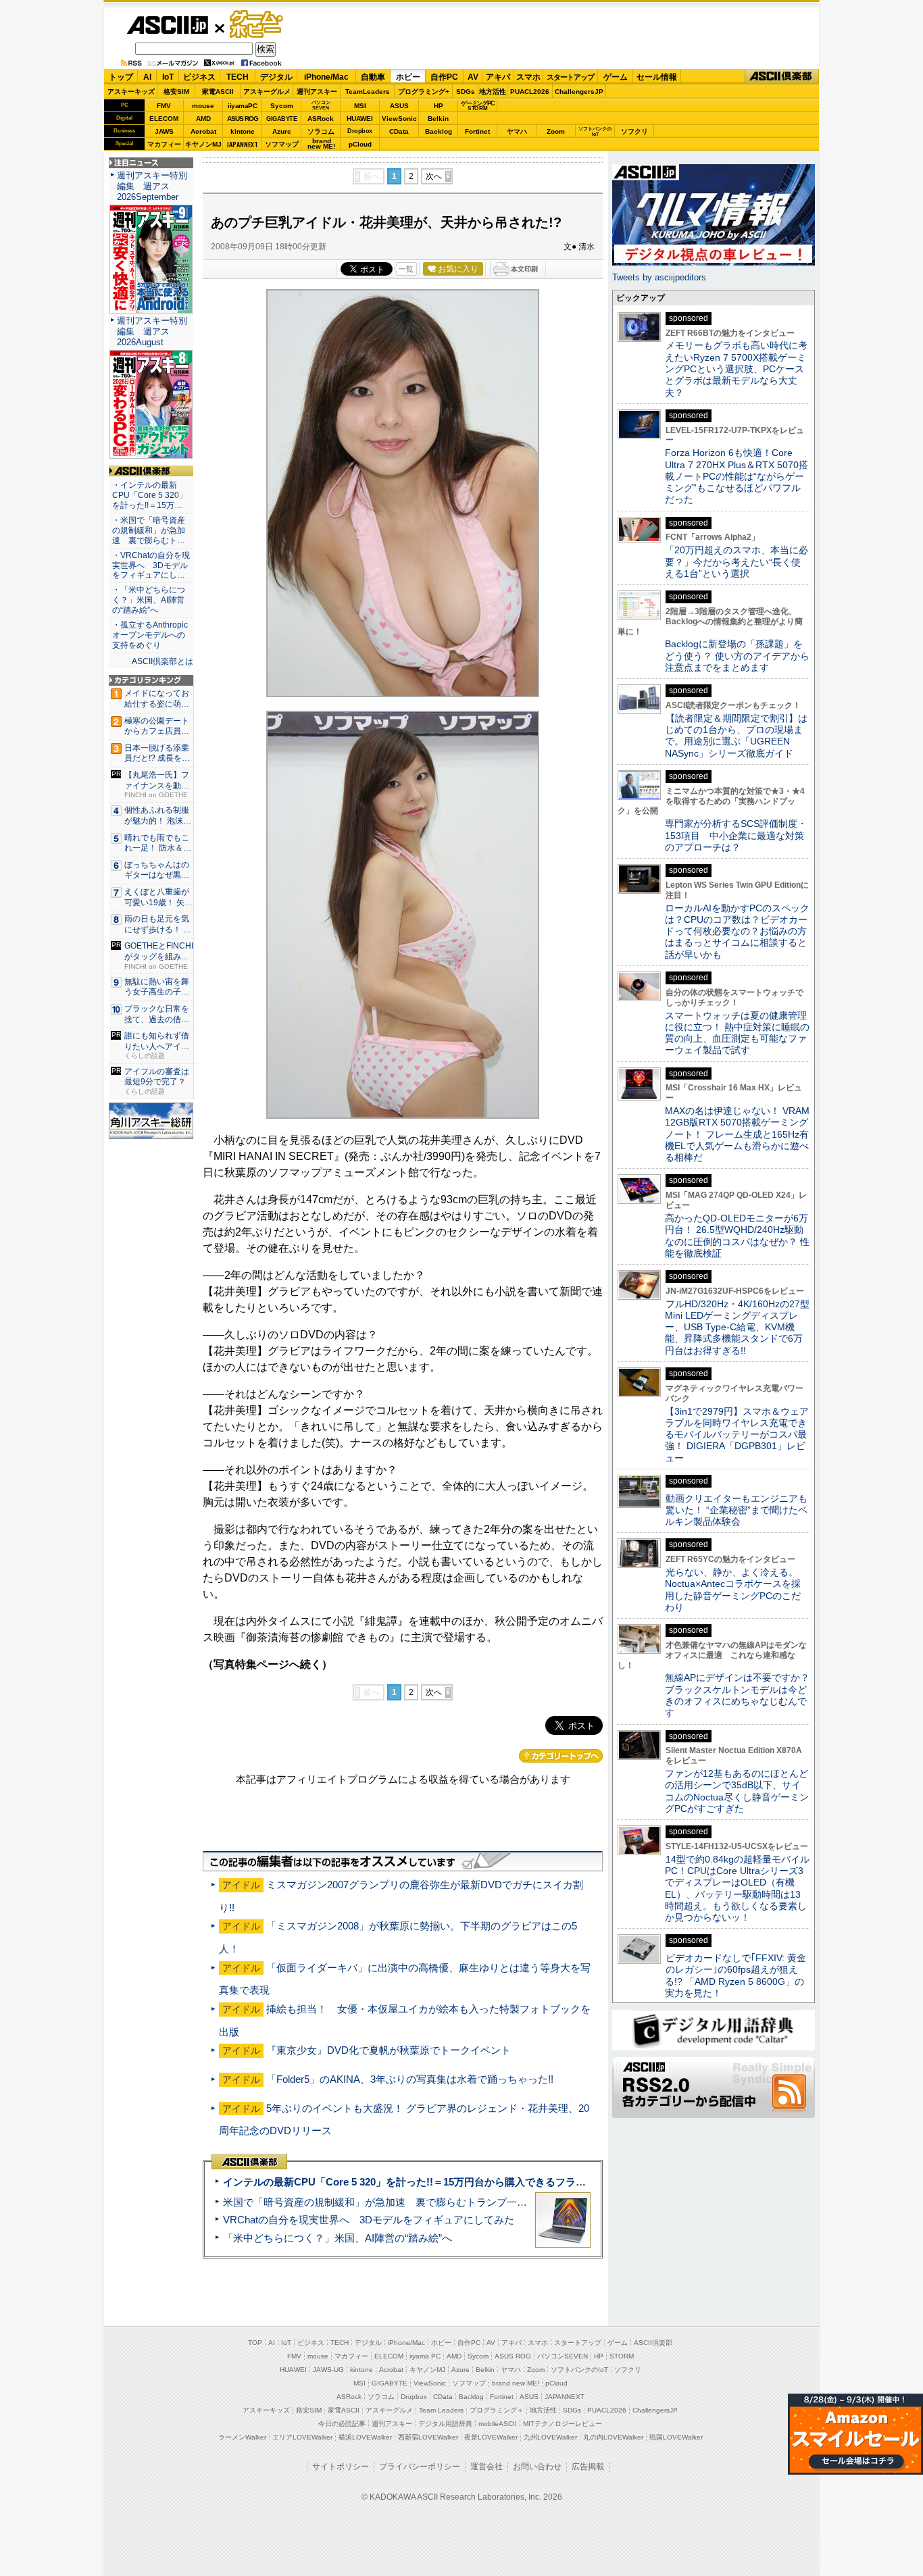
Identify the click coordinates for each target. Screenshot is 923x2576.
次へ (434, 176)
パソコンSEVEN (321, 105)
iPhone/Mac (326, 77)
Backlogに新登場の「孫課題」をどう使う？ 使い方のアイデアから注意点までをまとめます (737, 656)
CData (399, 131)
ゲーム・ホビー (257, 25)
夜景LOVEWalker (491, 2437)
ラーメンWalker (242, 2437)
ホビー (408, 77)
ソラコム (321, 131)
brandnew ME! (321, 144)
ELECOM (164, 119)
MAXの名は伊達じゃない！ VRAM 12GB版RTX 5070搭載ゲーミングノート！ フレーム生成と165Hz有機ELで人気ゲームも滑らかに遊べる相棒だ (737, 1134)
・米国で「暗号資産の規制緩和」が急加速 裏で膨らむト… (149, 530)
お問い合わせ (537, 2467)
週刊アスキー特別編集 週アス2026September (152, 186)
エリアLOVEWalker (302, 2437)
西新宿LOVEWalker (428, 2437)
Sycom (282, 106)
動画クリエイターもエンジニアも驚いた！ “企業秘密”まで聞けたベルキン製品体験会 (736, 1510)
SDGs (466, 92)
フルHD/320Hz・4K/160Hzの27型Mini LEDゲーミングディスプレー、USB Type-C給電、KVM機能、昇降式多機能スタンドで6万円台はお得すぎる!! (737, 1327)
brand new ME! (516, 2383)
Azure (282, 131)
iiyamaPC (242, 106)
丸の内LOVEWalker (613, 2437)
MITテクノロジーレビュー (563, 2424)
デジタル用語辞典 (445, 2424)
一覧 (406, 269)
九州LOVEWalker (550, 2437)
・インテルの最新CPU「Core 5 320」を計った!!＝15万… (150, 495)
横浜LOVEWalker (365, 2437)
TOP (255, 2343)
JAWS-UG (328, 2370)
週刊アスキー (317, 92)
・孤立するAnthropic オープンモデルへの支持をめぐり (151, 635)
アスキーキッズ (131, 92)
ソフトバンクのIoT (595, 131)
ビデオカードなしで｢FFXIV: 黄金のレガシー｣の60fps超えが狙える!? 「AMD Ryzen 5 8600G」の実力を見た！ (735, 1975)
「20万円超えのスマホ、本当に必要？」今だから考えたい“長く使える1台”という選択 (737, 562)
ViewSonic (399, 119)
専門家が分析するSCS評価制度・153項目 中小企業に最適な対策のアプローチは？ (736, 835)
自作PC (444, 77)
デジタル (276, 77)
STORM (622, 2356)
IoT (168, 77)
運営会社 (487, 2467)
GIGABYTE (281, 119)
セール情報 (657, 77)
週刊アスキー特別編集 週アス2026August (152, 331)
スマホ (528, 77)
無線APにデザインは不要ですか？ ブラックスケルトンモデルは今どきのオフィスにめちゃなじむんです (742, 1695)
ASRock (321, 119)
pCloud (360, 144)
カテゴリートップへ (561, 1756)
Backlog (439, 131)
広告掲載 (588, 2467)
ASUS (399, 106)
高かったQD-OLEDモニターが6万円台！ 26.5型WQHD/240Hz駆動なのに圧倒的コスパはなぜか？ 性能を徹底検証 (737, 1236)
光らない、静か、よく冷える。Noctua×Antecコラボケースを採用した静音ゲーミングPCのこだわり (733, 1590)
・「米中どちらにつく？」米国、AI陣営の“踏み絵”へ (149, 600)
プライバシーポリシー (420, 2467)
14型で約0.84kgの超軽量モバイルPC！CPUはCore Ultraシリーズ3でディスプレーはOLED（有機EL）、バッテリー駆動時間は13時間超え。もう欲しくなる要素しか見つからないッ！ (737, 1888)
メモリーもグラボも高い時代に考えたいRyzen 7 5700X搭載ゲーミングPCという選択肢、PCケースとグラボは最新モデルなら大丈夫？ (736, 369)
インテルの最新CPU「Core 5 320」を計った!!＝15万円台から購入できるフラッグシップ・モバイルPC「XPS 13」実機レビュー (515, 2182)
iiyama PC (425, 2356)
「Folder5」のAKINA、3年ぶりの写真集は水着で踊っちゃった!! (410, 2079)
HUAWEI (360, 119)
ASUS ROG (243, 119)
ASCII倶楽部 (782, 77)
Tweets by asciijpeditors (659, 277)
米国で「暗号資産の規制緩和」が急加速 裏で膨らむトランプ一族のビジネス (400, 2202)
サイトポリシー (341, 2467)
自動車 (373, 77)
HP (439, 106)
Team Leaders (441, 2410)
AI (147, 77)
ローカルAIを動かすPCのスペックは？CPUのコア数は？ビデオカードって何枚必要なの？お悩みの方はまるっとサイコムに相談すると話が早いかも (737, 931)
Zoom (556, 131)
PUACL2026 (530, 92)
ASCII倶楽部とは (163, 661)
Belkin (438, 119)
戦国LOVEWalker (676, 2437)
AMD (203, 119)
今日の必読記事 (342, 2424)
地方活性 (493, 92)
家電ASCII (218, 92)
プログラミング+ (424, 92)
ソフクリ (634, 131)
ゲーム (616, 77)
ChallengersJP (579, 92)
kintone (243, 131)
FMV (164, 106)
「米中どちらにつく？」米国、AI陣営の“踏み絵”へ (338, 2238)
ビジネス (199, 77)
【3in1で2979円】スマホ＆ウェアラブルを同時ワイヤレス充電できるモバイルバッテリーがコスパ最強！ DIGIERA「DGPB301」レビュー (737, 1435)
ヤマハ (517, 131)
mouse (203, 106)
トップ (121, 77)
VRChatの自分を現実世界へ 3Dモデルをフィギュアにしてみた (369, 2220)
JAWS (164, 131)
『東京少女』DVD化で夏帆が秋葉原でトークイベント (389, 2050)
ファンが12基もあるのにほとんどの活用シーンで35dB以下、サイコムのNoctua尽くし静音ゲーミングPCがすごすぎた (737, 1791)
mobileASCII (498, 2424)
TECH (238, 77)
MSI (360, 106)
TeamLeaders (368, 92)
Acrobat (203, 131)
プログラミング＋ (497, 2410)
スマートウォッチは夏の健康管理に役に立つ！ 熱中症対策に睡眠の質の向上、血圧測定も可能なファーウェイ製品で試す (737, 1033)
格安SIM (176, 92)
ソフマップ (282, 144)
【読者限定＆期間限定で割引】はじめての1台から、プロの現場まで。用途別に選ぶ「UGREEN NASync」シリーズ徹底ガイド (736, 736)
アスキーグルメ (267, 92)
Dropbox (360, 131)
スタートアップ (570, 77)
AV (473, 77)
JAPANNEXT (242, 144)
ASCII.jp (167, 25)
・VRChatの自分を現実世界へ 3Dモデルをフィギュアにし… (151, 565)
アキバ (498, 77)
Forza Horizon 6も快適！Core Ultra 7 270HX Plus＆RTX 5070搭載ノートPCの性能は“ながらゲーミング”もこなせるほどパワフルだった (737, 476)
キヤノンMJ (203, 144)
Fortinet (477, 131)
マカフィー (164, 144)
